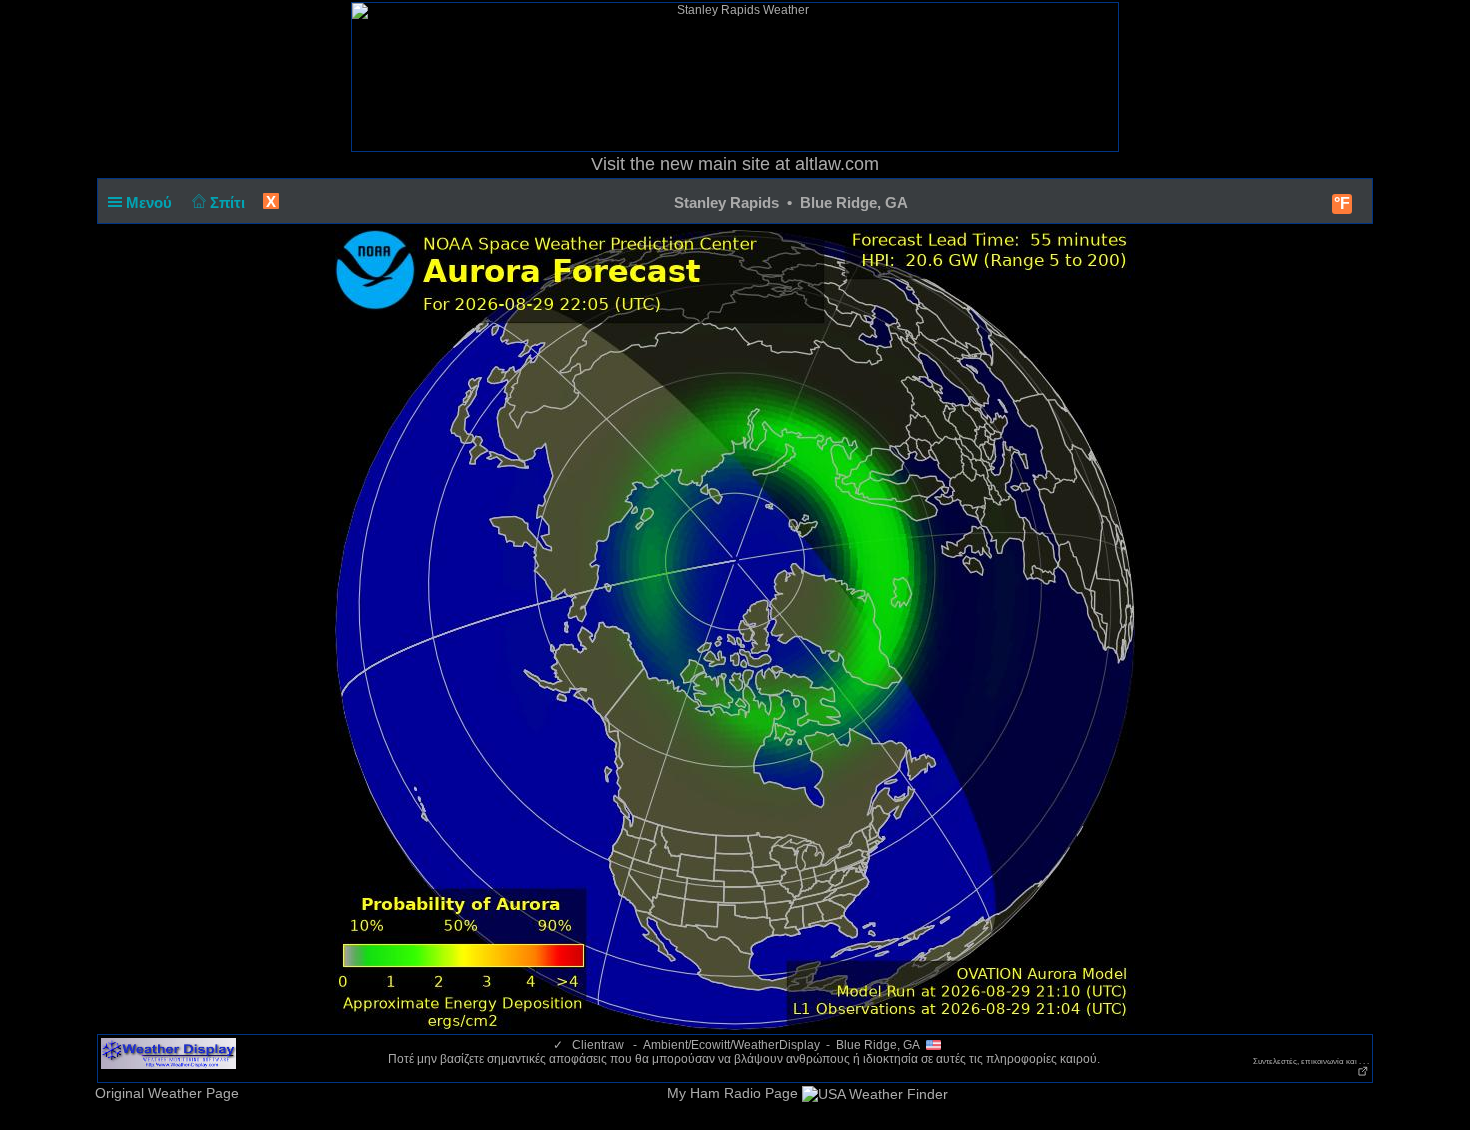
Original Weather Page (167, 1093)
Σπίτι (229, 202)
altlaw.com (837, 164)
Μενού (151, 202)
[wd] (168, 1053)
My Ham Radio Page (732, 1093)
